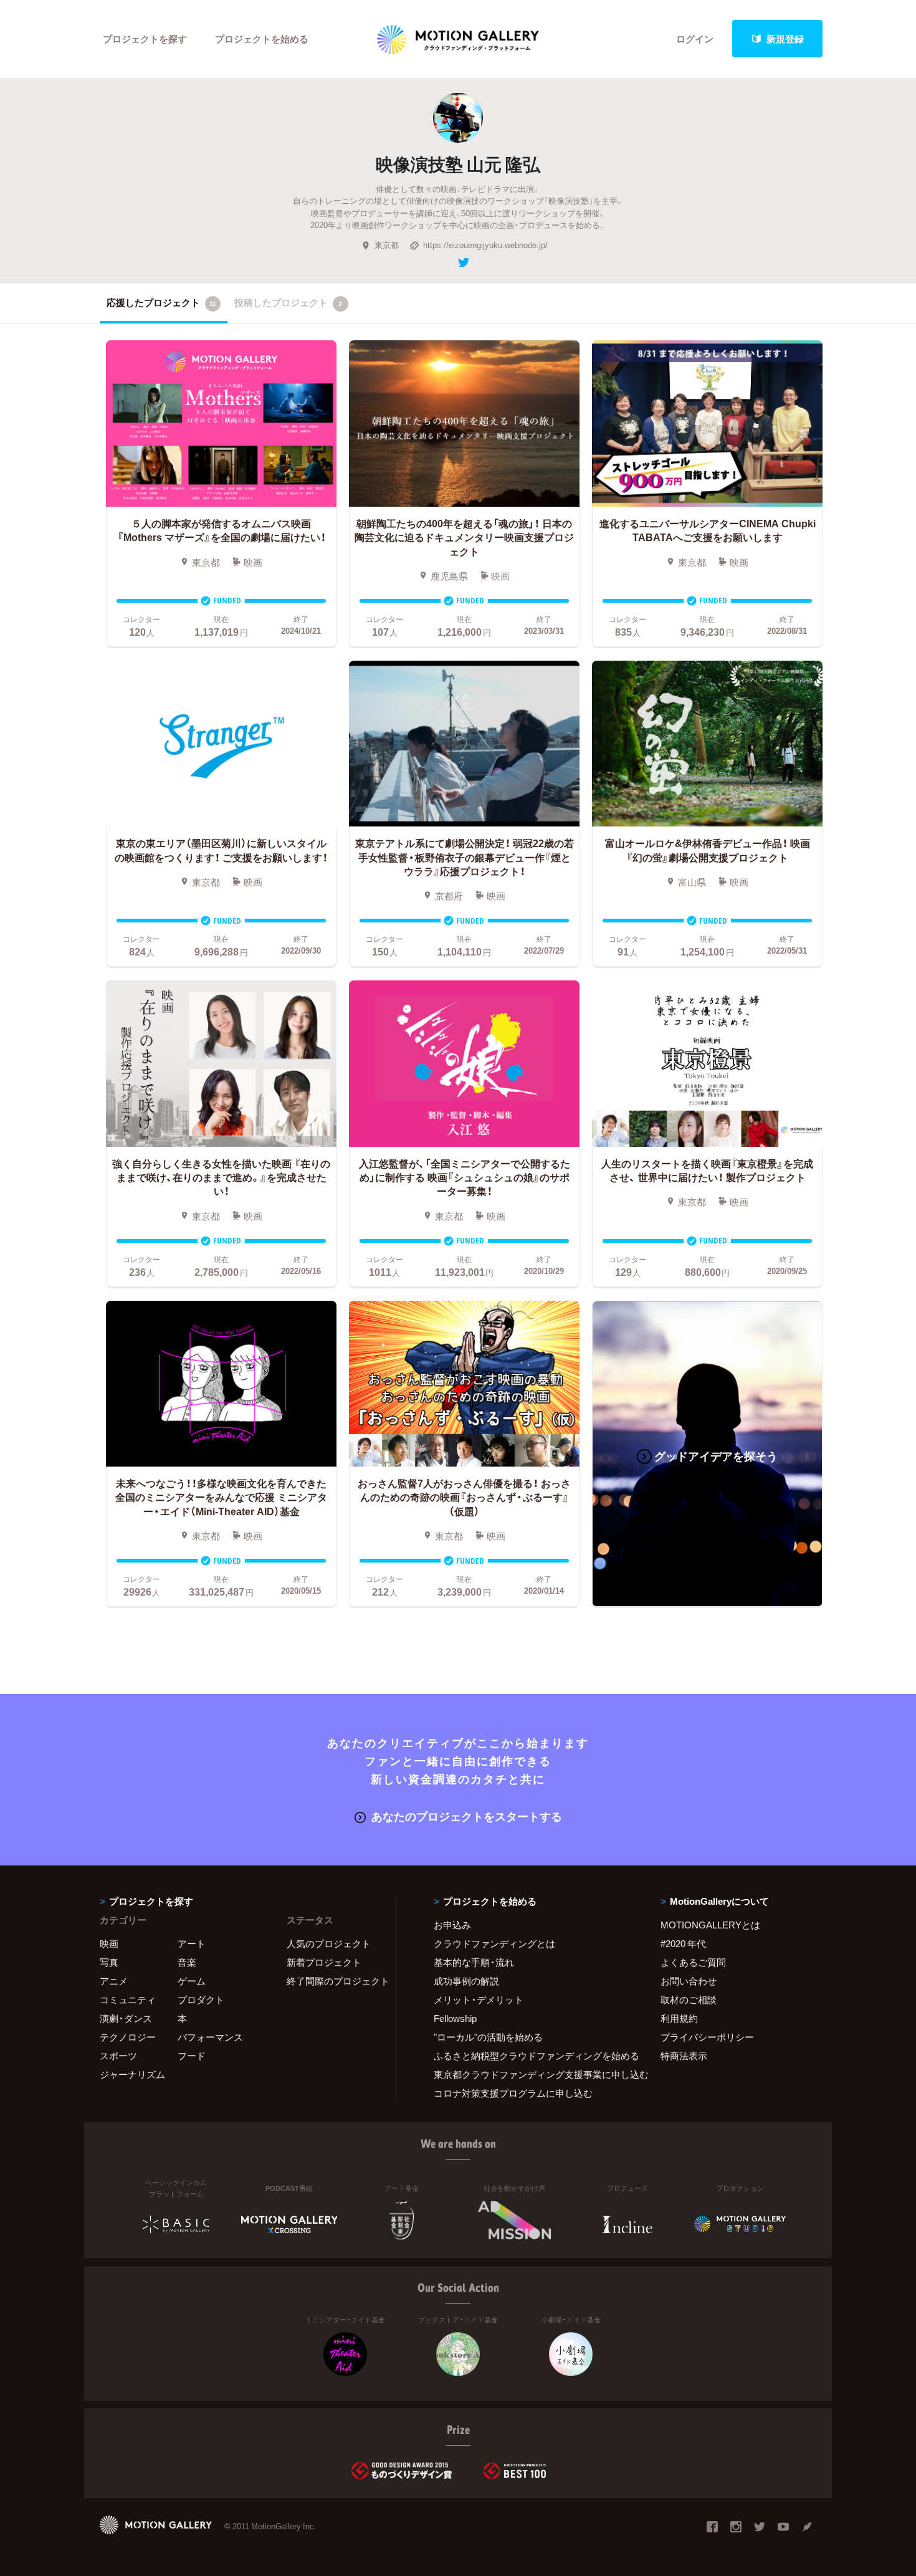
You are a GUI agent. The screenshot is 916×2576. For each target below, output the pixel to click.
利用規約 (679, 2018)
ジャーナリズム (132, 2074)
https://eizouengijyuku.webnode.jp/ (485, 245)
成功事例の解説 (466, 1981)
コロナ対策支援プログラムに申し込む (513, 2093)
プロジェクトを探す (145, 39)
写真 (109, 1962)
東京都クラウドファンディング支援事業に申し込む (532, 2074)
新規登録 (785, 39)
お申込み (452, 1925)
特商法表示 (684, 2056)
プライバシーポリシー (707, 2037)
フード (192, 2056)
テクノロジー (128, 2037)
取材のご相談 (689, 1999)
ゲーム (192, 1981)
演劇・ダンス (126, 2018)
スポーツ (118, 2056)
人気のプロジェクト (329, 1943)
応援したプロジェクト (161, 302)
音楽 (187, 1962)
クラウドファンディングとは (494, 1943)
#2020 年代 (683, 1943)
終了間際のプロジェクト (333, 1981)
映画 (109, 1943)
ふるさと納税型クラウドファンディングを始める (532, 2056)
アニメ (114, 1981)
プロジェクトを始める (262, 39)
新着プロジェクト (324, 1962)
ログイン (695, 39)
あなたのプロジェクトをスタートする (467, 1816)
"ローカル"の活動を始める (488, 2037)
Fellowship (455, 2018)
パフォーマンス (210, 2037)
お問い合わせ (689, 1981)
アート (192, 1943)
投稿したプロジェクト (288, 302)
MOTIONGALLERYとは (710, 1925)
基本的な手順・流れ (474, 1962)
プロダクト (201, 1999)
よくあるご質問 (693, 1962)
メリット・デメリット (479, 1999)
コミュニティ (128, 1999)
